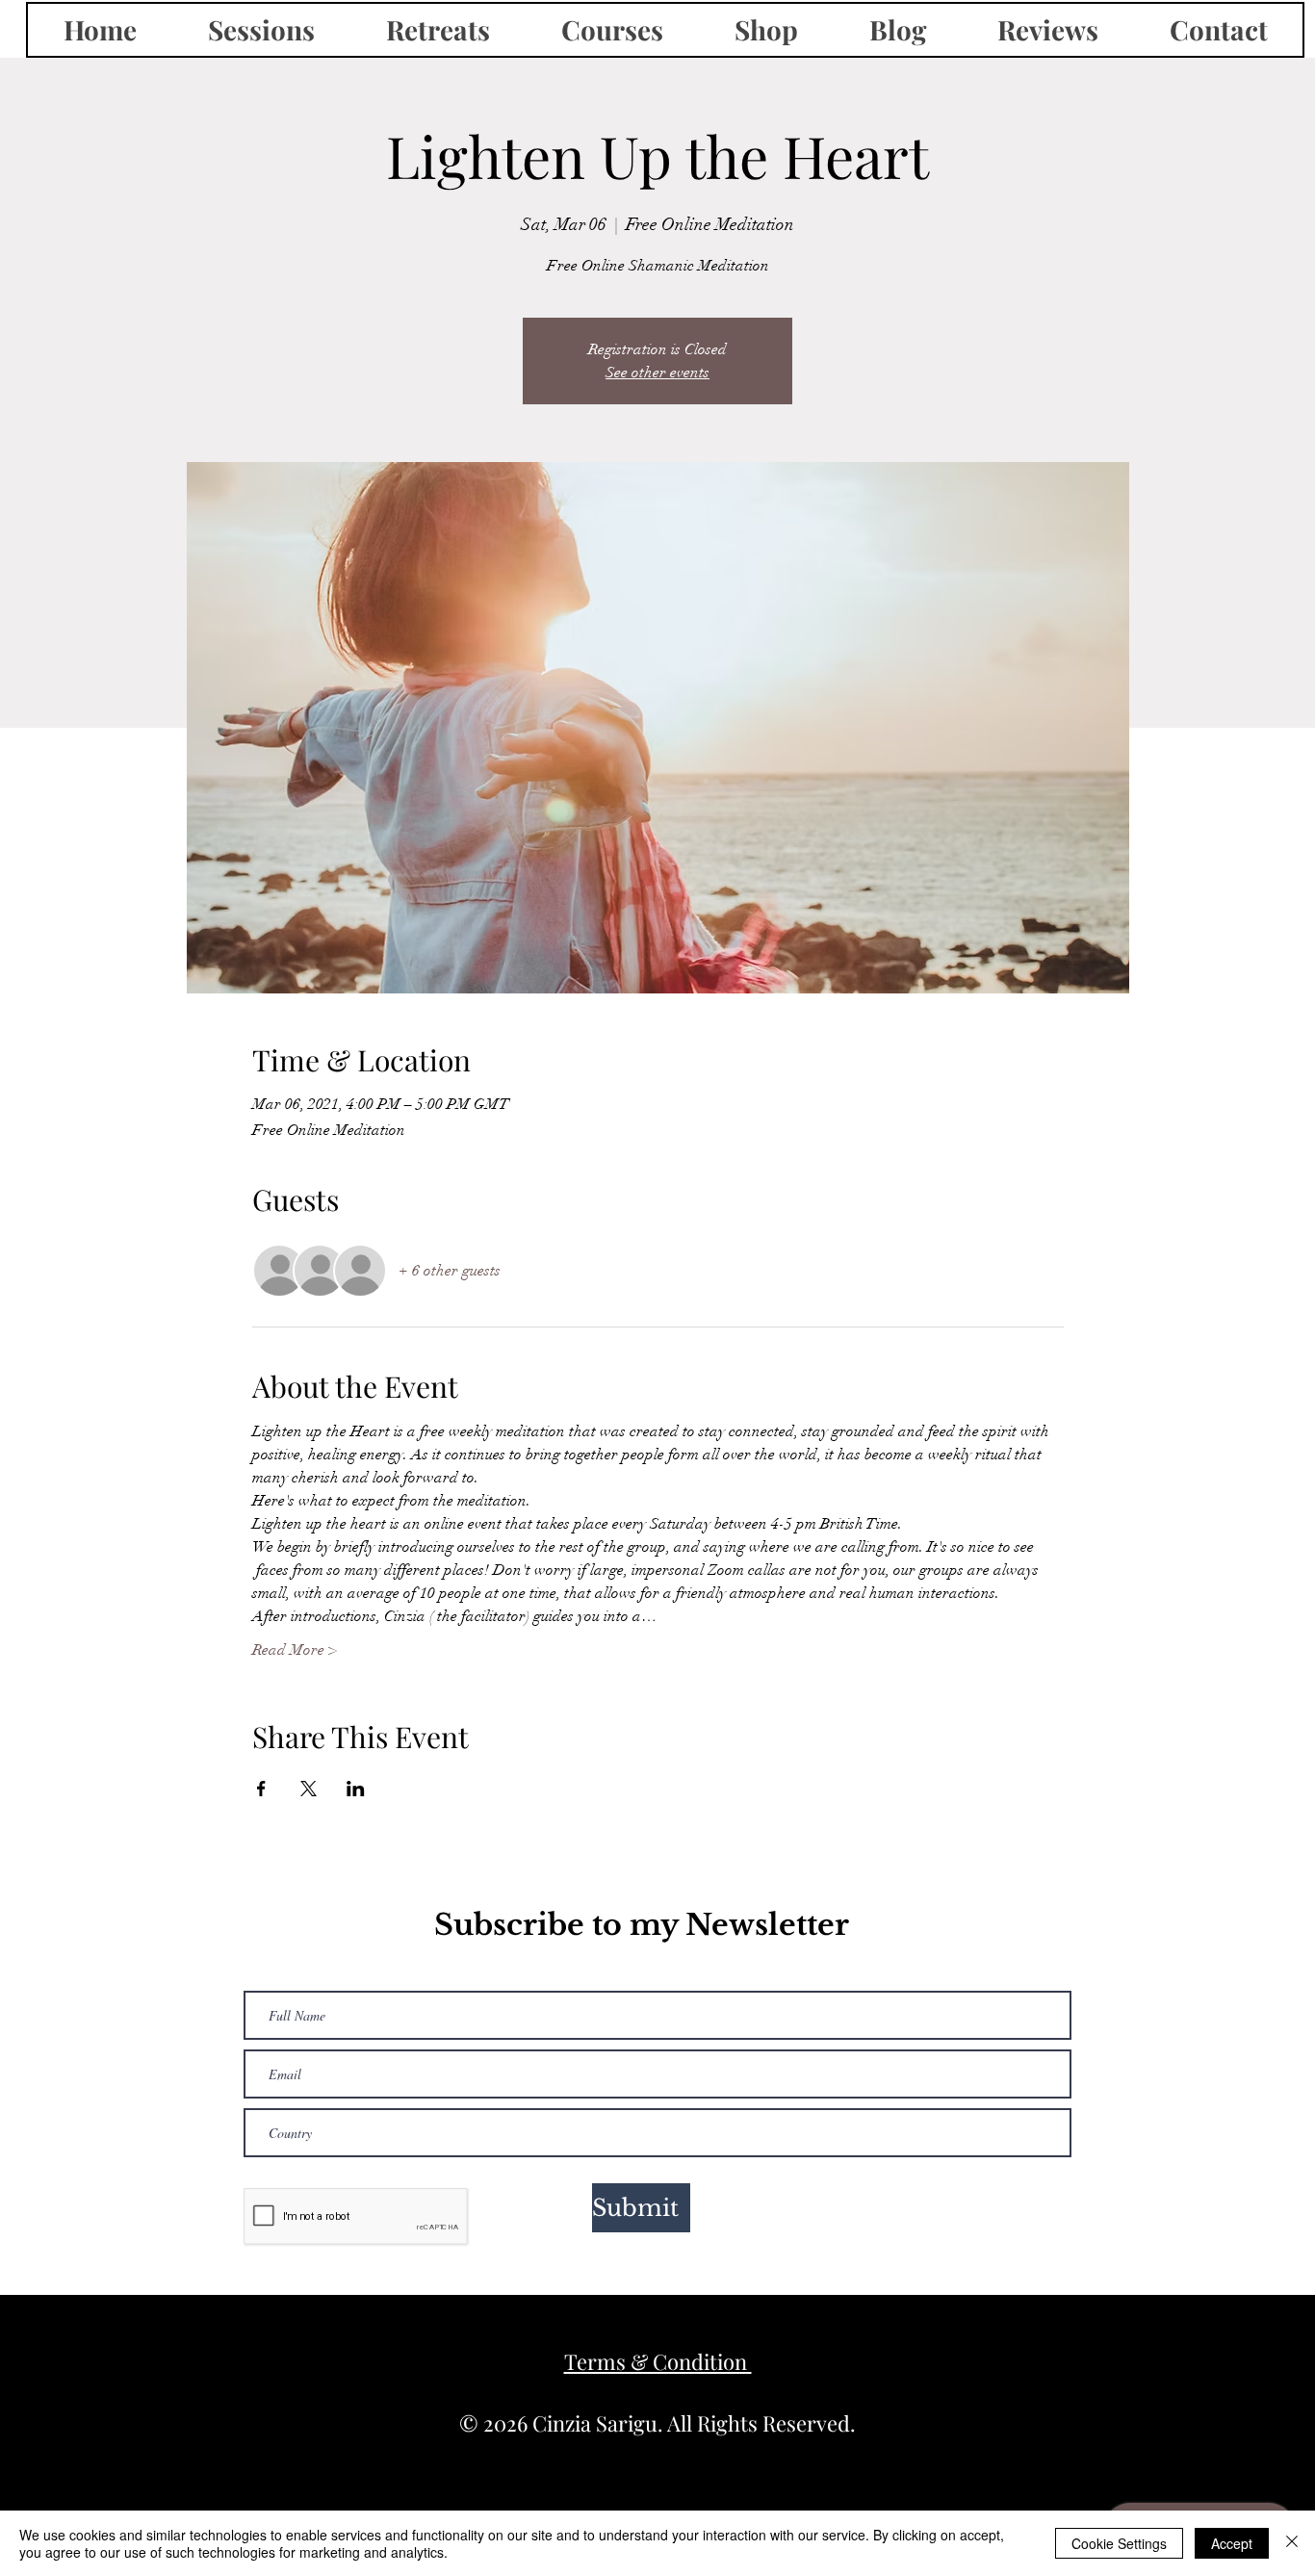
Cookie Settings (1119, 2543)
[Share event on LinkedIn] (356, 1789)
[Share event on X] (309, 1789)
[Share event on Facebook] (261, 1789)
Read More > (295, 1650)
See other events (657, 373)
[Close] (1292, 2543)
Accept (1232, 2543)
